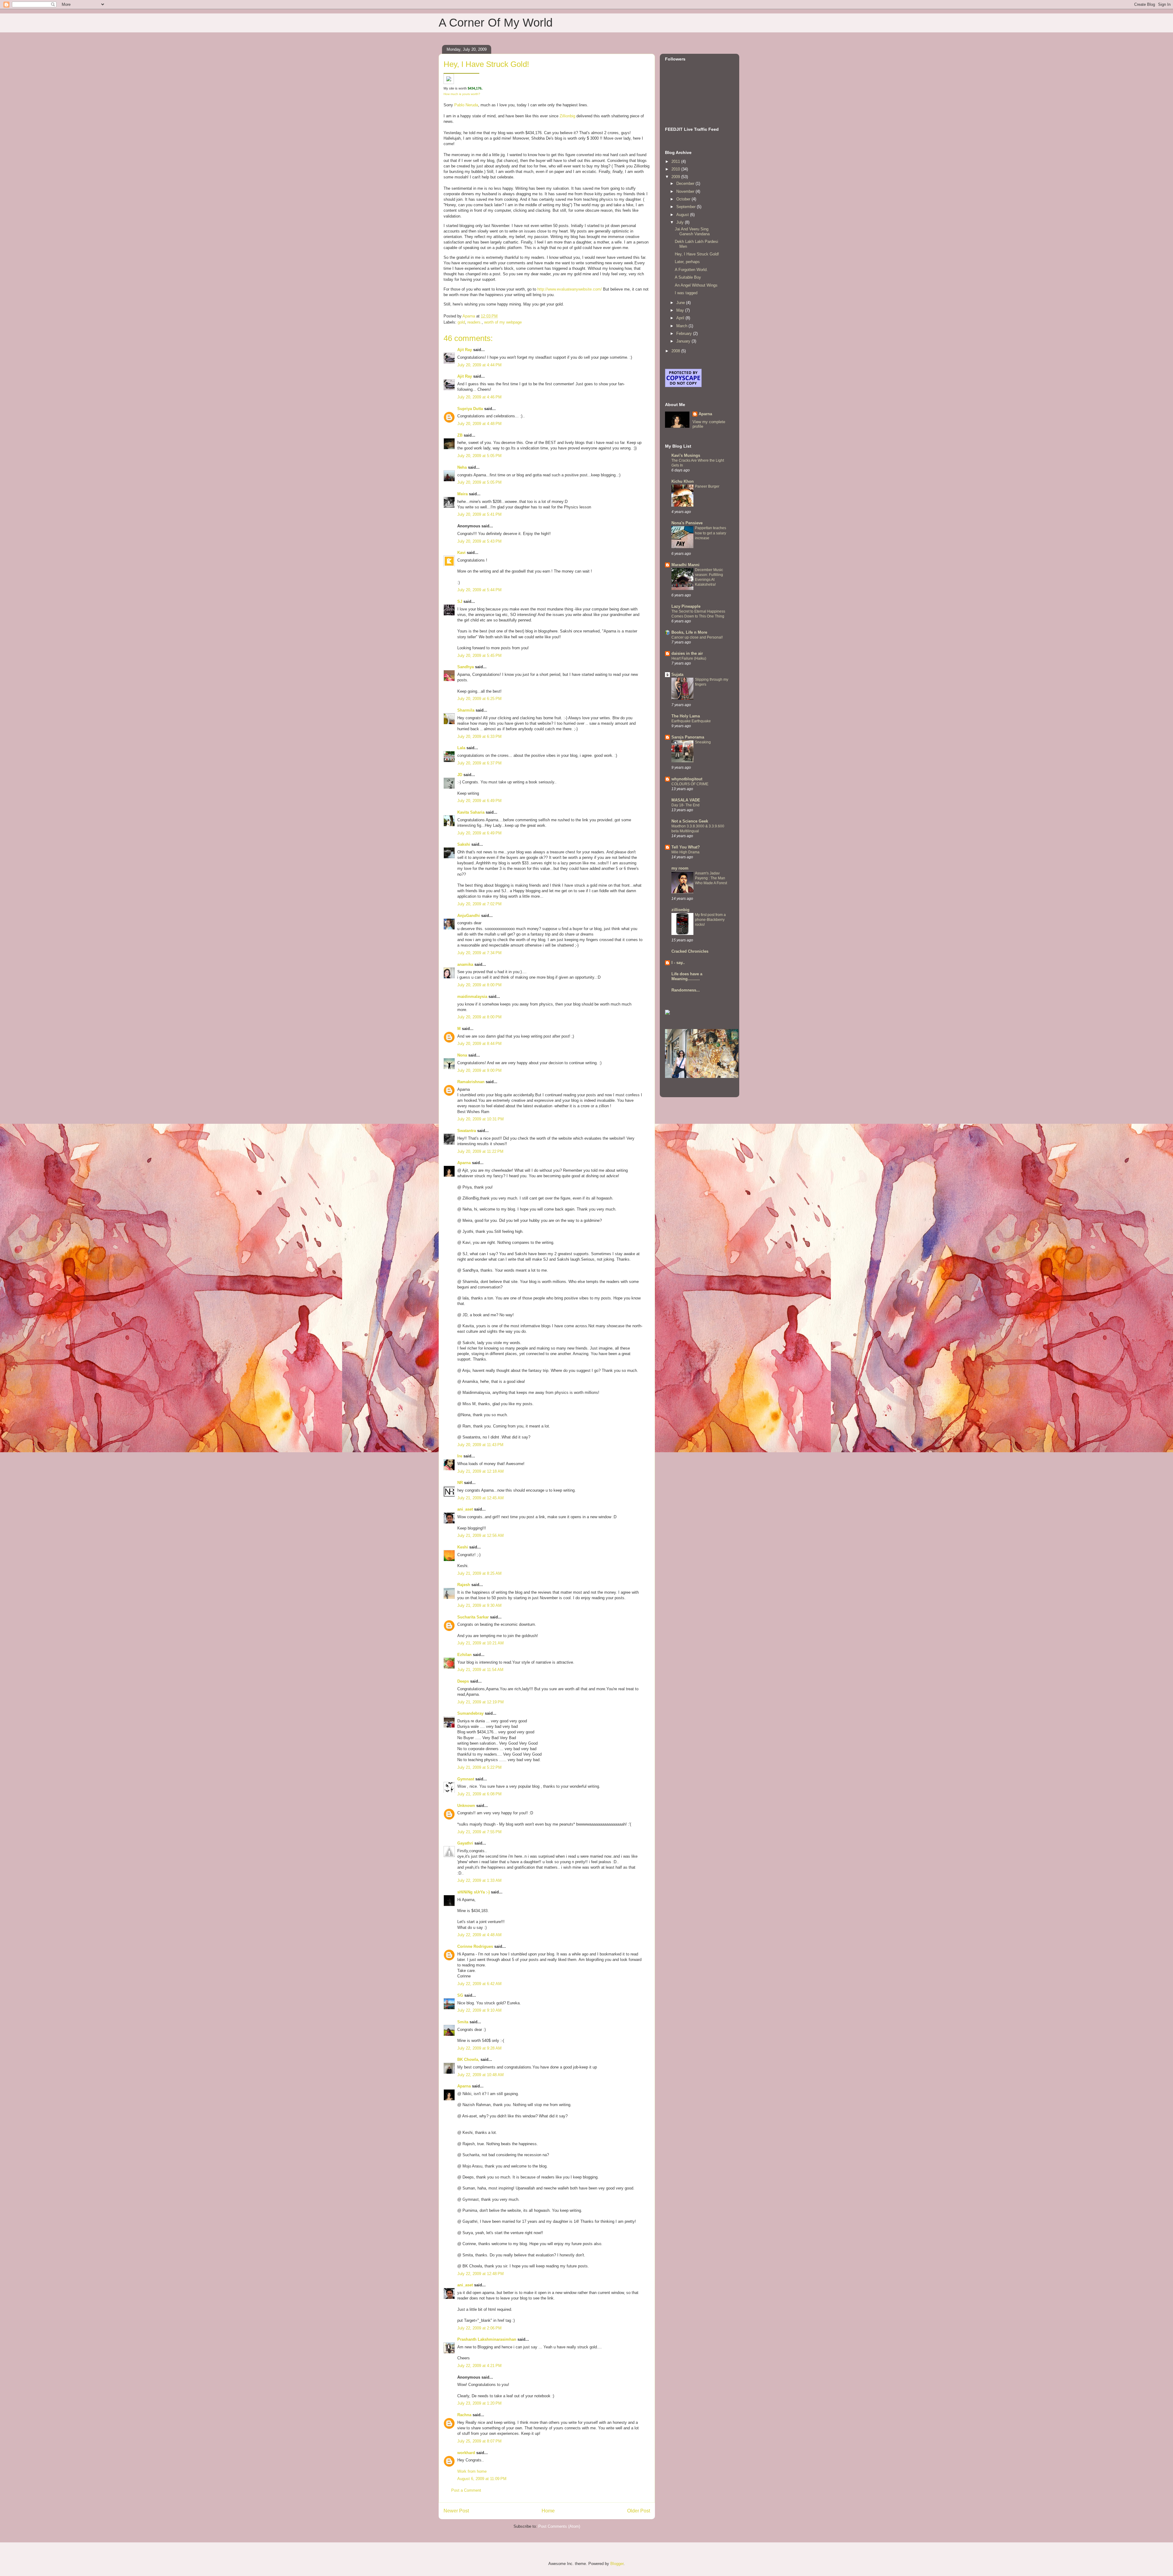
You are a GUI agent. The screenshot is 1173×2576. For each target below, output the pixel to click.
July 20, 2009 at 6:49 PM (479, 801)
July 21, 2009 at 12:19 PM (481, 1702)
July (681, 222)
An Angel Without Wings (696, 285)
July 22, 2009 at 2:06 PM (479, 2328)
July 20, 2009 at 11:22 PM (480, 1151)
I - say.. (678, 963)
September (687, 207)
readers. (475, 322)
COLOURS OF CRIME (690, 784)
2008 (676, 351)
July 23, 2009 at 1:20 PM (479, 2403)
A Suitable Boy (688, 277)
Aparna (464, 1163)
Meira (462, 494)
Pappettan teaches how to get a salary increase (711, 533)
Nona (462, 1055)
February (685, 333)
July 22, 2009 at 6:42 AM (479, 1984)
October (684, 199)
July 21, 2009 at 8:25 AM (479, 1573)
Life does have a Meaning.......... (687, 976)
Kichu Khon (683, 481)
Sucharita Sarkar (473, 1617)
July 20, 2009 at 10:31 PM (481, 1119)
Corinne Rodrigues (475, 1946)
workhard (466, 2453)
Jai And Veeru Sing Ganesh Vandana (692, 231)
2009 (676, 177)
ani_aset (465, 1509)
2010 (676, 169)
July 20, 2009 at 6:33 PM (479, 737)
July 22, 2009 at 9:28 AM (479, 2048)
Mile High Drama (685, 852)
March (682, 326)
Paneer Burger (707, 486)
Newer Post (456, 2511)
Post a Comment (466, 2490)
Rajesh (464, 1585)
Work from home (472, 2471)
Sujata (677, 674)
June (681, 303)
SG (460, 1995)
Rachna (464, 2415)
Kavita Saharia (471, 812)
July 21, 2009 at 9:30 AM (479, 1605)
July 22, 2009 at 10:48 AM (481, 2075)
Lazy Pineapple (686, 606)
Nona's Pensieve (687, 523)
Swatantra (467, 1131)
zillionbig (680, 910)
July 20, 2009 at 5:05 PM (479, 456)
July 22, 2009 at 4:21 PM (479, 2366)
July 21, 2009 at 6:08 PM (479, 1794)
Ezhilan (464, 1655)
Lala (461, 748)
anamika (465, 964)
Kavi (461, 553)
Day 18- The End (685, 805)
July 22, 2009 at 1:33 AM (479, 1880)
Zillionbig (567, 116)
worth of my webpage (503, 322)
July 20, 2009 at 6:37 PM (479, 763)
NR (460, 1483)
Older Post (639, 2511)
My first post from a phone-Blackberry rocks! (710, 920)
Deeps (463, 1681)
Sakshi (464, 844)
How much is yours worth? (462, 94)
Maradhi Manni (685, 565)
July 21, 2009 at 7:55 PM (479, 1832)
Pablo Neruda (466, 105)
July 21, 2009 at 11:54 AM (480, 1670)
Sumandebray (470, 1713)
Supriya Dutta (470, 409)
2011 (676, 161)
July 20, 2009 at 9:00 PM (479, 1070)
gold (461, 322)
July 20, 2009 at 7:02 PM (479, 904)
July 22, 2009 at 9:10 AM (479, 2010)
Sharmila (466, 710)
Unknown (466, 1806)
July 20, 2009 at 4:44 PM (479, 365)
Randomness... (686, 990)
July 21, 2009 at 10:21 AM (481, 1643)
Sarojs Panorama (688, 737)
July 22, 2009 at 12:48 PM (481, 2274)
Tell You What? (686, 847)
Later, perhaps (687, 262)
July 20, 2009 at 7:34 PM (479, 953)
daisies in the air (687, 653)
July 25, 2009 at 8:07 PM (479, 2441)
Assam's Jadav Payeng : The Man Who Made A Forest (711, 878)
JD (460, 775)
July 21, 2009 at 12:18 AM (481, 1471)
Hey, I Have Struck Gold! (697, 254)
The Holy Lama (686, 716)
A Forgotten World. (691, 270)
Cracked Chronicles (690, 951)
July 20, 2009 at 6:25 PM (479, 699)
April (681, 318)
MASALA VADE (686, 800)
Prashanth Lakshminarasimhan (487, 2339)
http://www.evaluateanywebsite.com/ (570, 289)
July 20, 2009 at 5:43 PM (479, 541)
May (681, 310)
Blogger (617, 2564)
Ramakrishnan (471, 1082)
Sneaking (703, 742)
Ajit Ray (465, 350)
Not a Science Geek (690, 821)
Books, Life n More (689, 632)
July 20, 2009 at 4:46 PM (479, 397)
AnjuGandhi (469, 916)
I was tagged (686, 293)
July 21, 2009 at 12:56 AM (481, 1535)
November (686, 191)
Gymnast (466, 1779)
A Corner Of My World (496, 23)
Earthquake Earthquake (691, 721)
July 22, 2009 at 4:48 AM (479, 1935)
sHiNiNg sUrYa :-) (473, 1892)
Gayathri (465, 1843)
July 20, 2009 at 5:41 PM (479, 514)
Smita (463, 2022)
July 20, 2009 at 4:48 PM (479, 424)
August (683, 215)
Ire (460, 1456)
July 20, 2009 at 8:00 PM (479, 985)
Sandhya (466, 667)
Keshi (463, 1547)
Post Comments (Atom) (559, 2526)
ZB (460, 435)
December (686, 183)
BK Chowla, (468, 2059)
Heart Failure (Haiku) (689, 658)
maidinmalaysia (472, 997)
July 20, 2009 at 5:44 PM (479, 590)
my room (680, 868)
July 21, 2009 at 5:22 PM (479, 1767)
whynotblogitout (687, 779)
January (684, 341)
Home (548, 2511)
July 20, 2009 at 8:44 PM (479, 1044)
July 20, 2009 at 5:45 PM (479, 656)
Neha (462, 467)
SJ (460, 601)
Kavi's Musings (686, 455)
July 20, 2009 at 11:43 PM (480, 1445)
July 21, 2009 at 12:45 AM (481, 1498)
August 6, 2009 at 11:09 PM (482, 2479)
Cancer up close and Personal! (697, 637)
